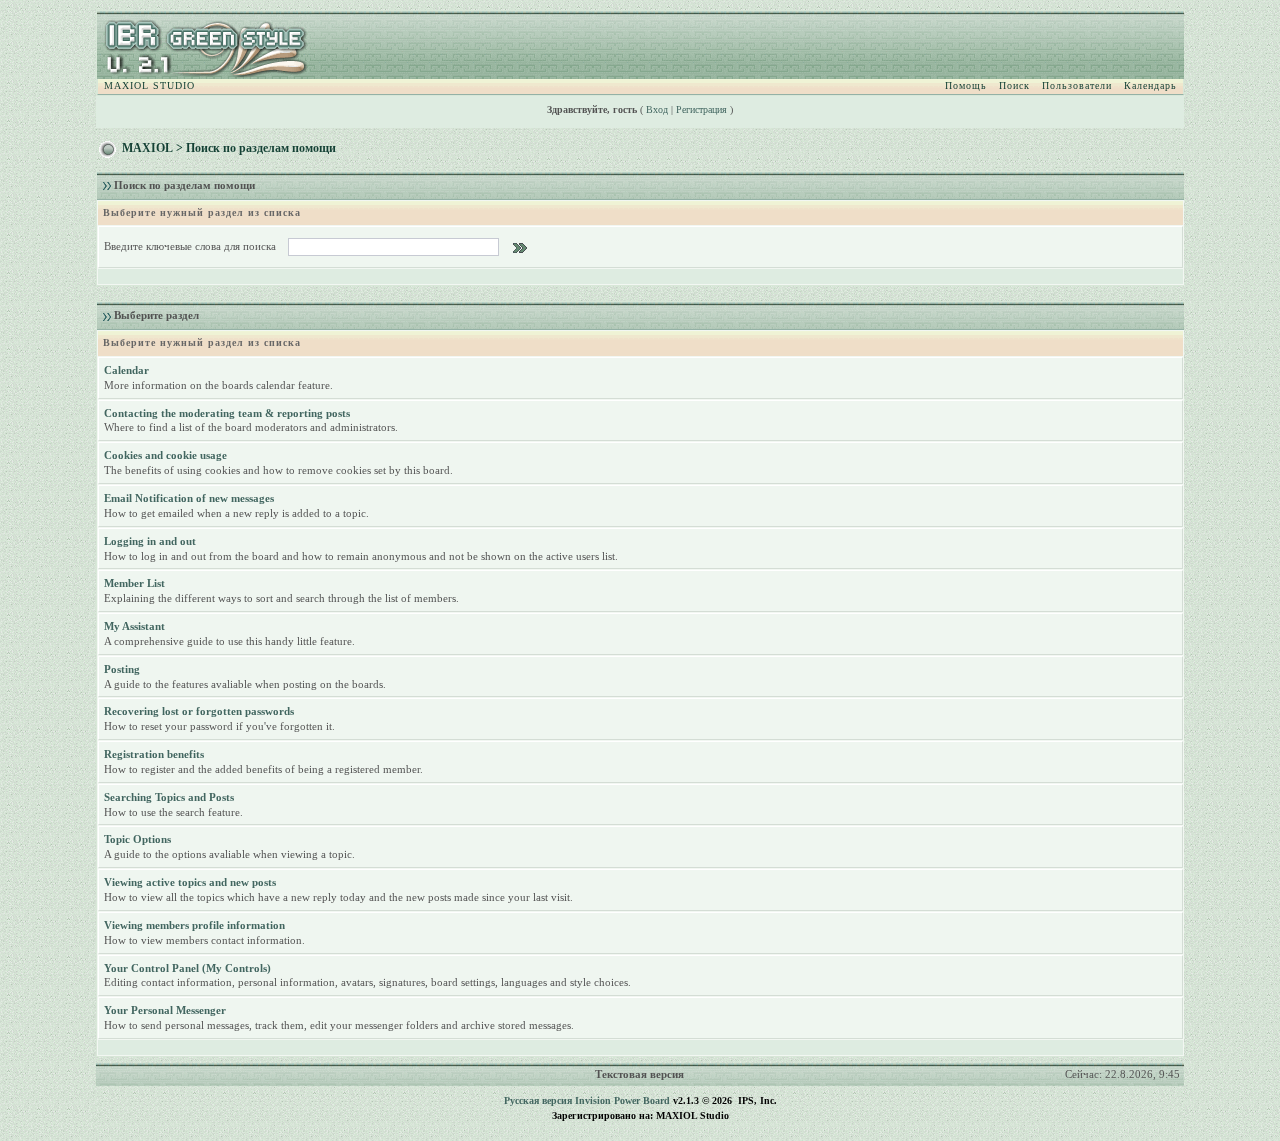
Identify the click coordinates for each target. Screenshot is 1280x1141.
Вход (657, 109)
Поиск (1014, 85)
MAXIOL (147, 148)
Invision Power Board (622, 1100)
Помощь (966, 85)
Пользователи (1077, 85)
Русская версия (538, 1100)
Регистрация (701, 109)
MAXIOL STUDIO (149, 85)
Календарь (1150, 85)
